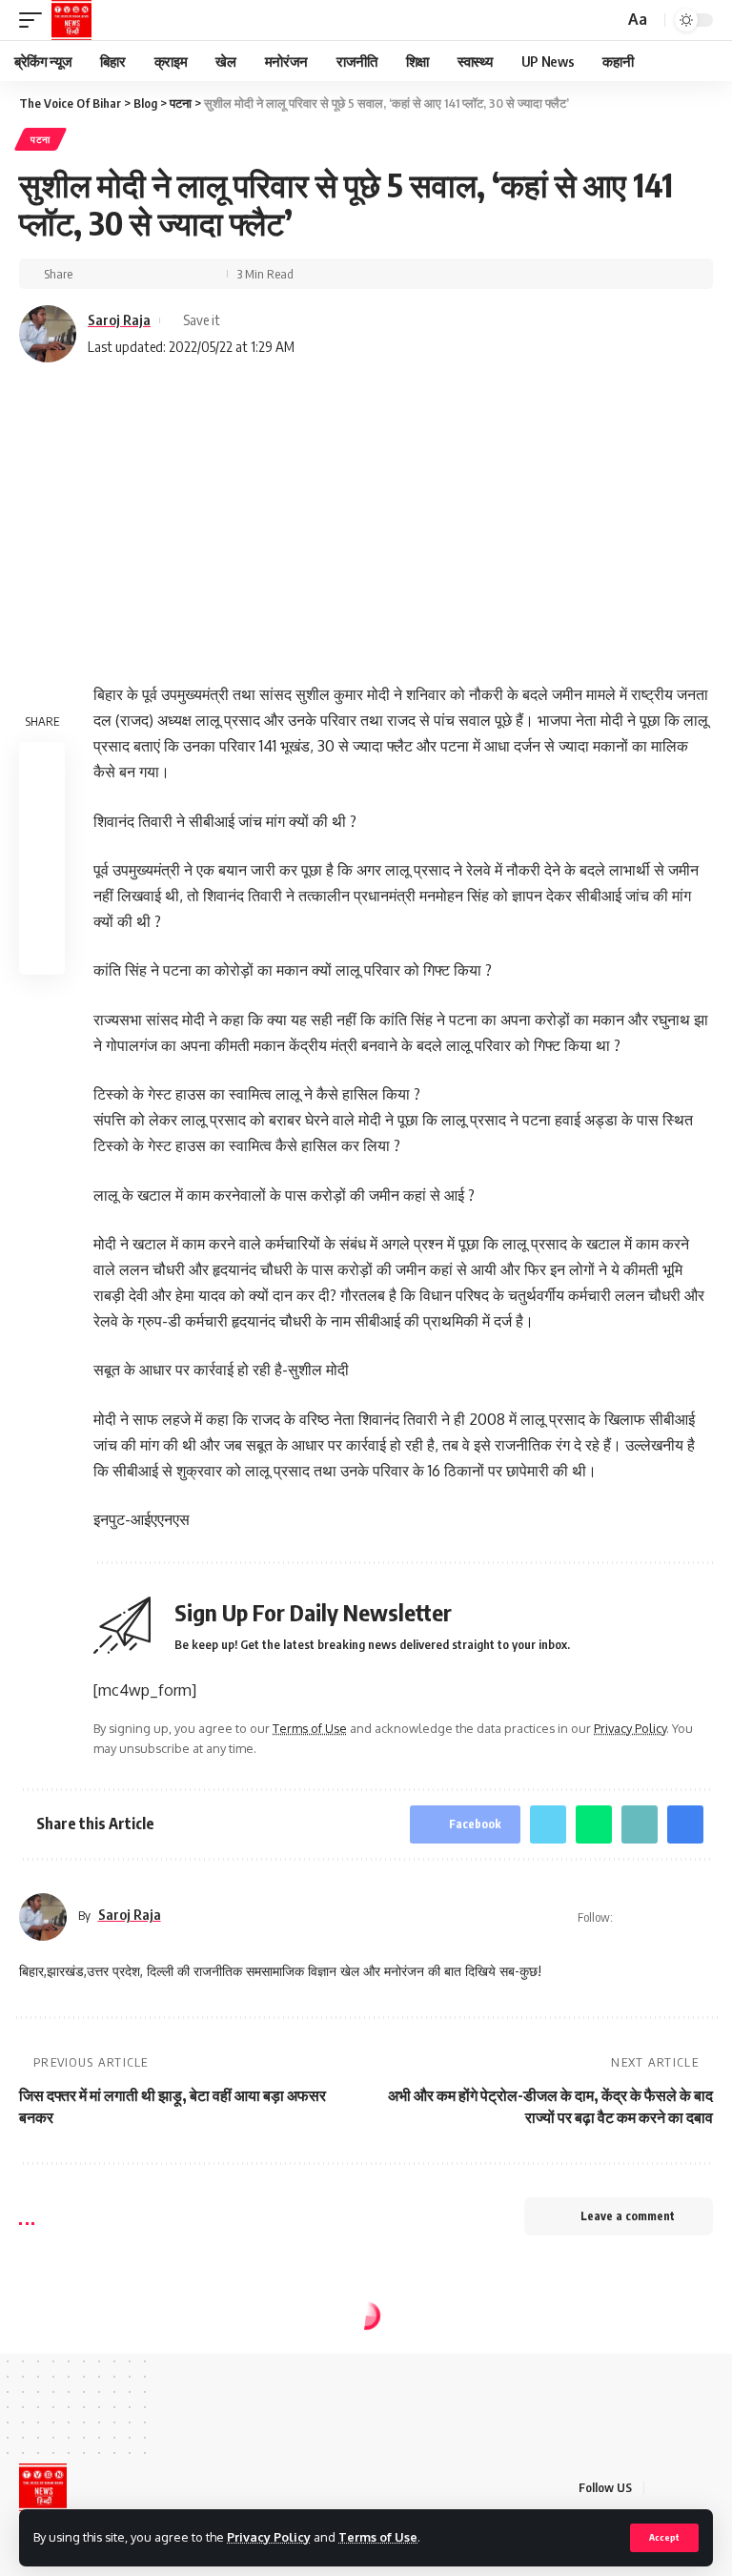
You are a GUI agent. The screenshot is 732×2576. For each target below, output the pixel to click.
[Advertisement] (366, 510)
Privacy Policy (269, 2537)
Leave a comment (628, 2216)
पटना (41, 139)
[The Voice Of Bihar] (71, 20)
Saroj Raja (119, 319)
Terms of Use (378, 2537)
